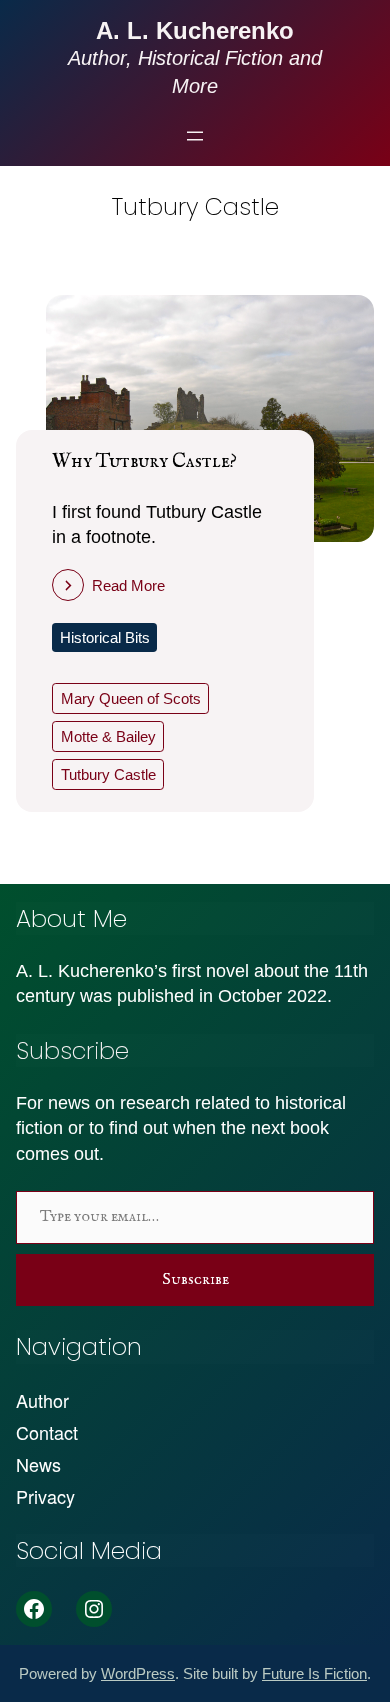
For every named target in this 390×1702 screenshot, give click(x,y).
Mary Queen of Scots (131, 698)
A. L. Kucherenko (195, 30)
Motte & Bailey (108, 736)
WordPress (138, 1673)
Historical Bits (105, 637)
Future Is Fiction (314, 1673)
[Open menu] (195, 136)
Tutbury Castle (108, 774)
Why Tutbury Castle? (144, 461)
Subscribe (195, 1280)
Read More (128, 585)
